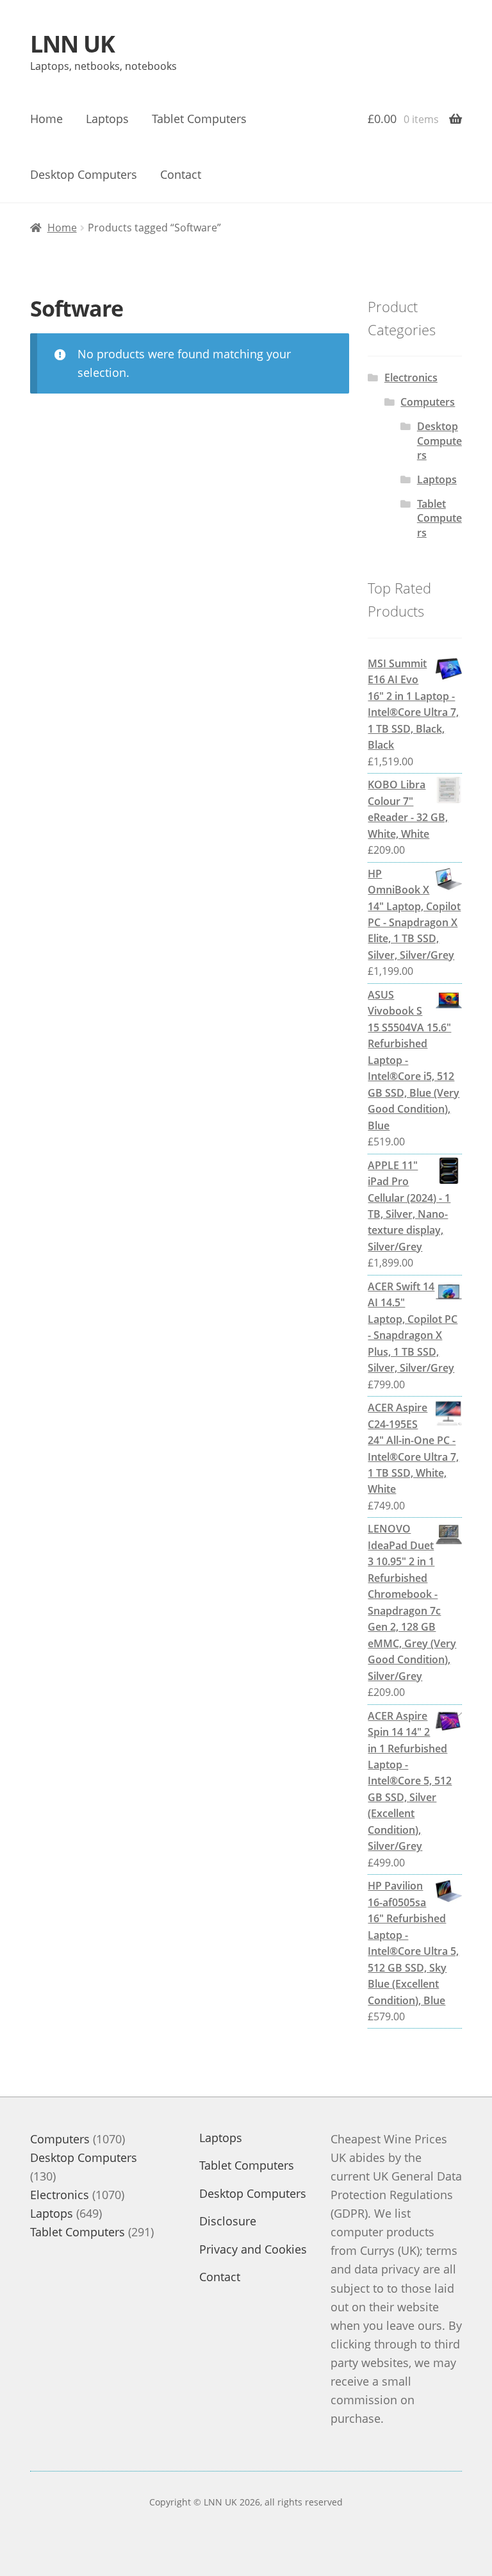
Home (46, 119)
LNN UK (72, 44)
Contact (181, 174)
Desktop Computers (84, 174)
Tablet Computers (199, 119)
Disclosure (228, 2221)
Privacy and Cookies (253, 2249)
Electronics (411, 378)
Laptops (107, 119)
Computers (428, 402)
